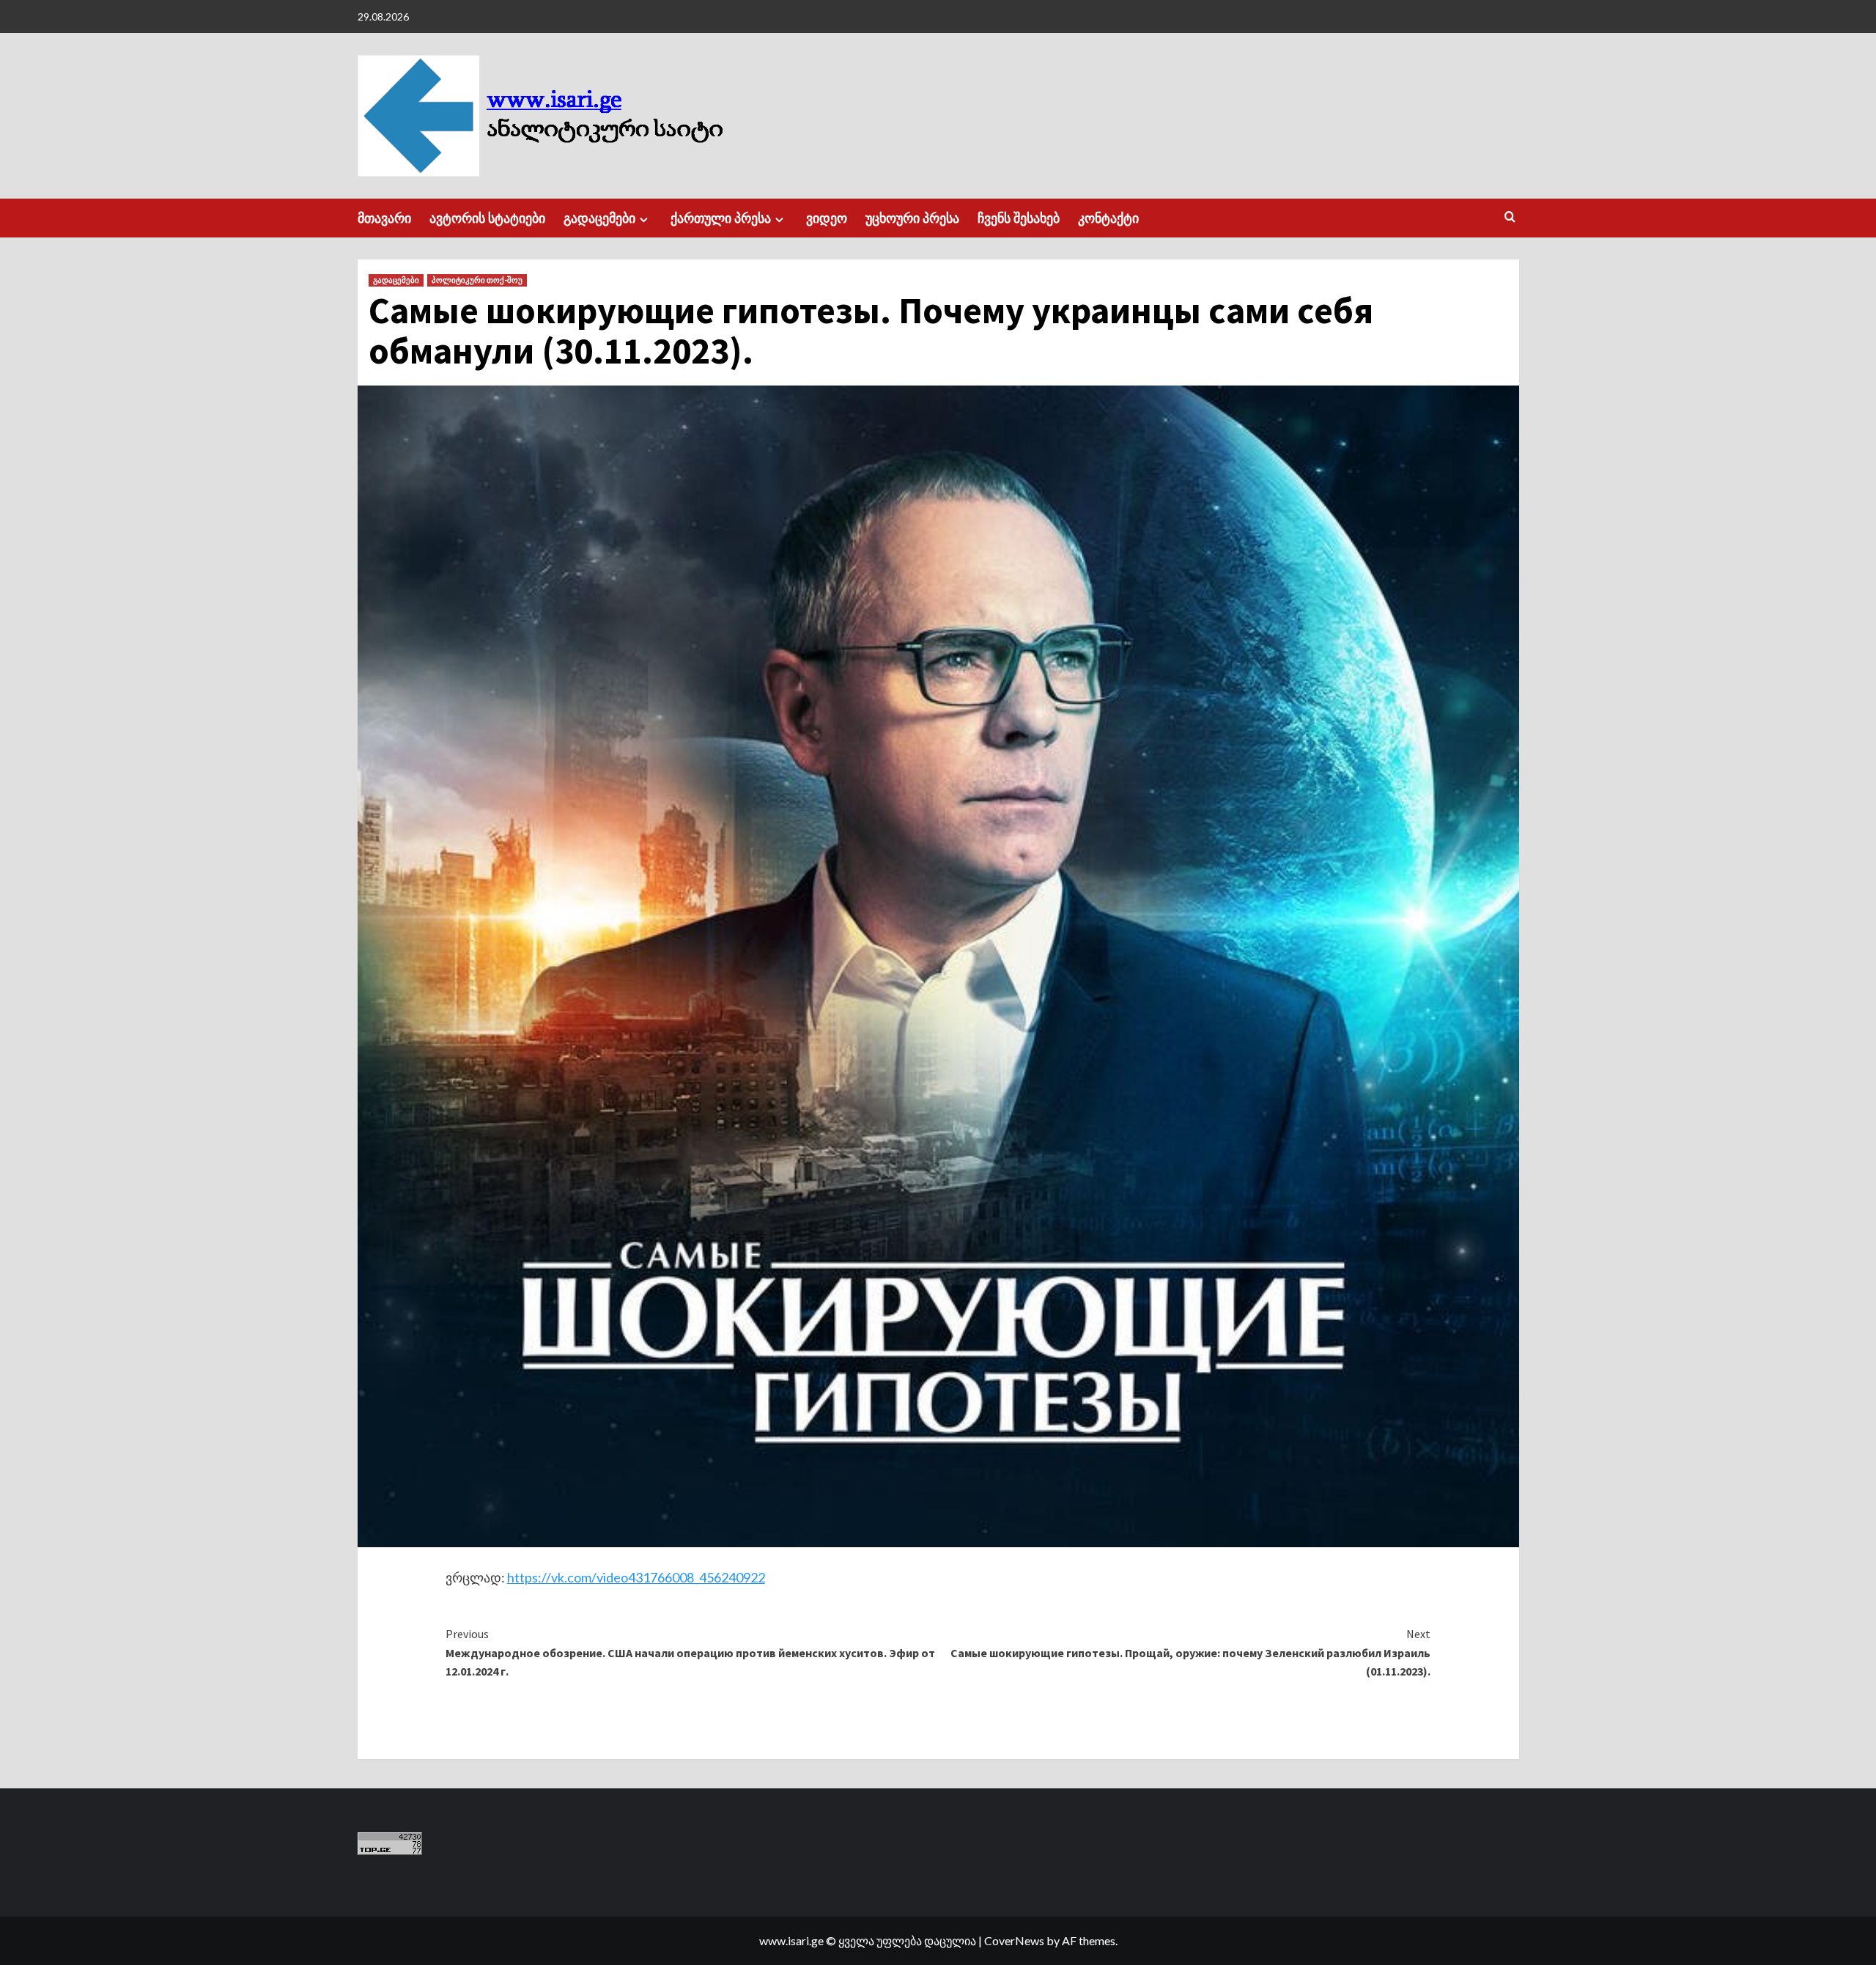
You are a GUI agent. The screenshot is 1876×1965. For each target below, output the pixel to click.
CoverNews (1014, 1940)
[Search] (1510, 217)
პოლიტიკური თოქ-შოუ (477, 280)
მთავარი (384, 218)
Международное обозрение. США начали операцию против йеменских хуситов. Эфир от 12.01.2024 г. (690, 1652)
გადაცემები (599, 218)
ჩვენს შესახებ (1019, 218)
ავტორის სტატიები (487, 218)
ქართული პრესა (721, 218)
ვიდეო (827, 218)
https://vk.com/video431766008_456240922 (636, 1577)
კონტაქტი (1108, 218)
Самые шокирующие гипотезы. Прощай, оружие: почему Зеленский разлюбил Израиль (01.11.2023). (1190, 1652)
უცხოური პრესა (912, 218)
